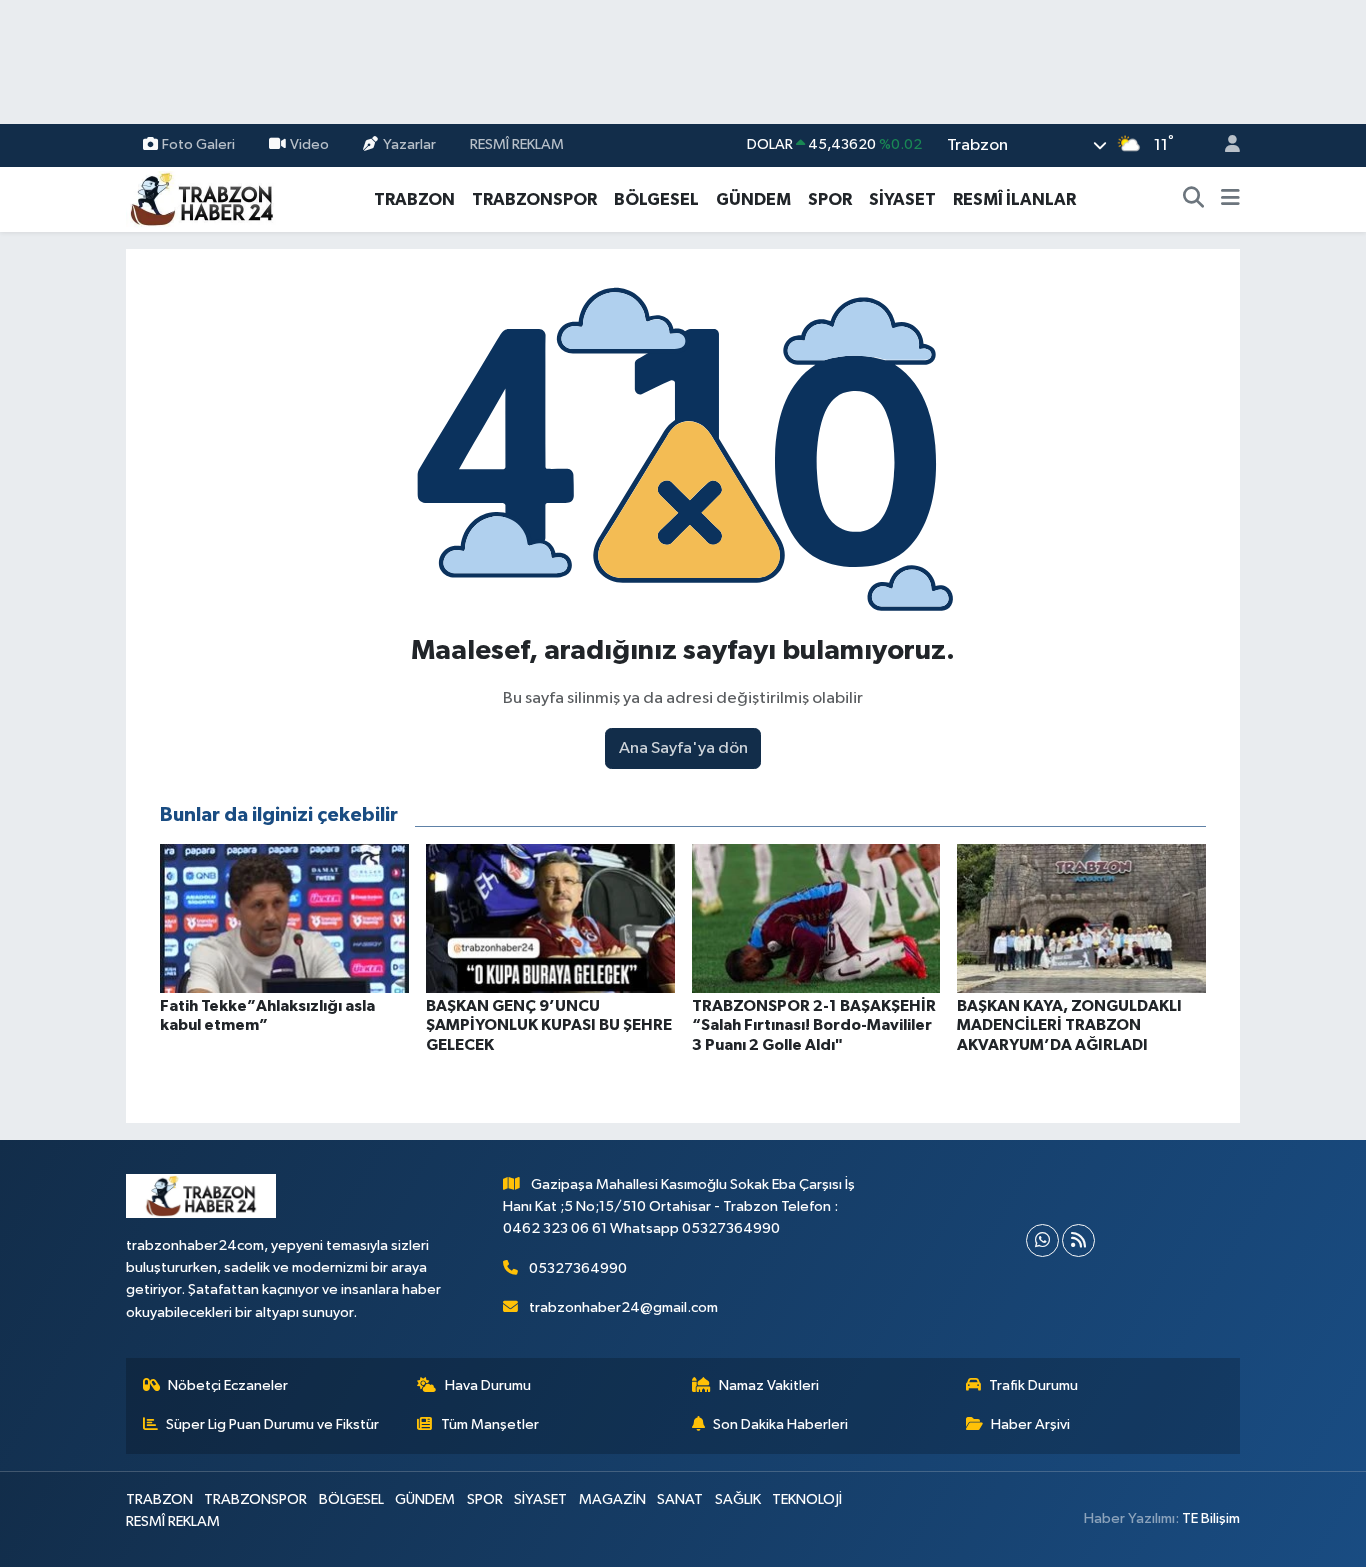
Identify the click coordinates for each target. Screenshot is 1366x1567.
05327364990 (578, 1268)
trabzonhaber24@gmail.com (623, 1307)
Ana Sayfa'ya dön (683, 748)
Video (309, 144)
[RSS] (1078, 1240)
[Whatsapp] (1042, 1240)
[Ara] (1194, 200)
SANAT (680, 1499)
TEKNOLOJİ (807, 1499)
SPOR (830, 199)
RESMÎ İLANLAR (1014, 199)
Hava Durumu (488, 1385)
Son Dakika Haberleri (780, 1424)
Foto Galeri (198, 144)
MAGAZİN (612, 1499)
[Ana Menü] (1230, 200)
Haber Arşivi (1030, 1424)
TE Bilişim (1211, 1518)
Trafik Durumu (1033, 1385)
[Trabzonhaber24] (201, 198)
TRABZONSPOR (534, 199)
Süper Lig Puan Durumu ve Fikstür (272, 1424)
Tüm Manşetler (490, 1424)
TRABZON (414, 199)
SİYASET (902, 199)
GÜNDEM (753, 199)
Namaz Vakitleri (769, 1385)
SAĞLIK (738, 1499)
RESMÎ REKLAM (517, 144)
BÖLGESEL (656, 199)
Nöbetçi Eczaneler (228, 1385)
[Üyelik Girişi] (1224, 145)
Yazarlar (409, 144)
